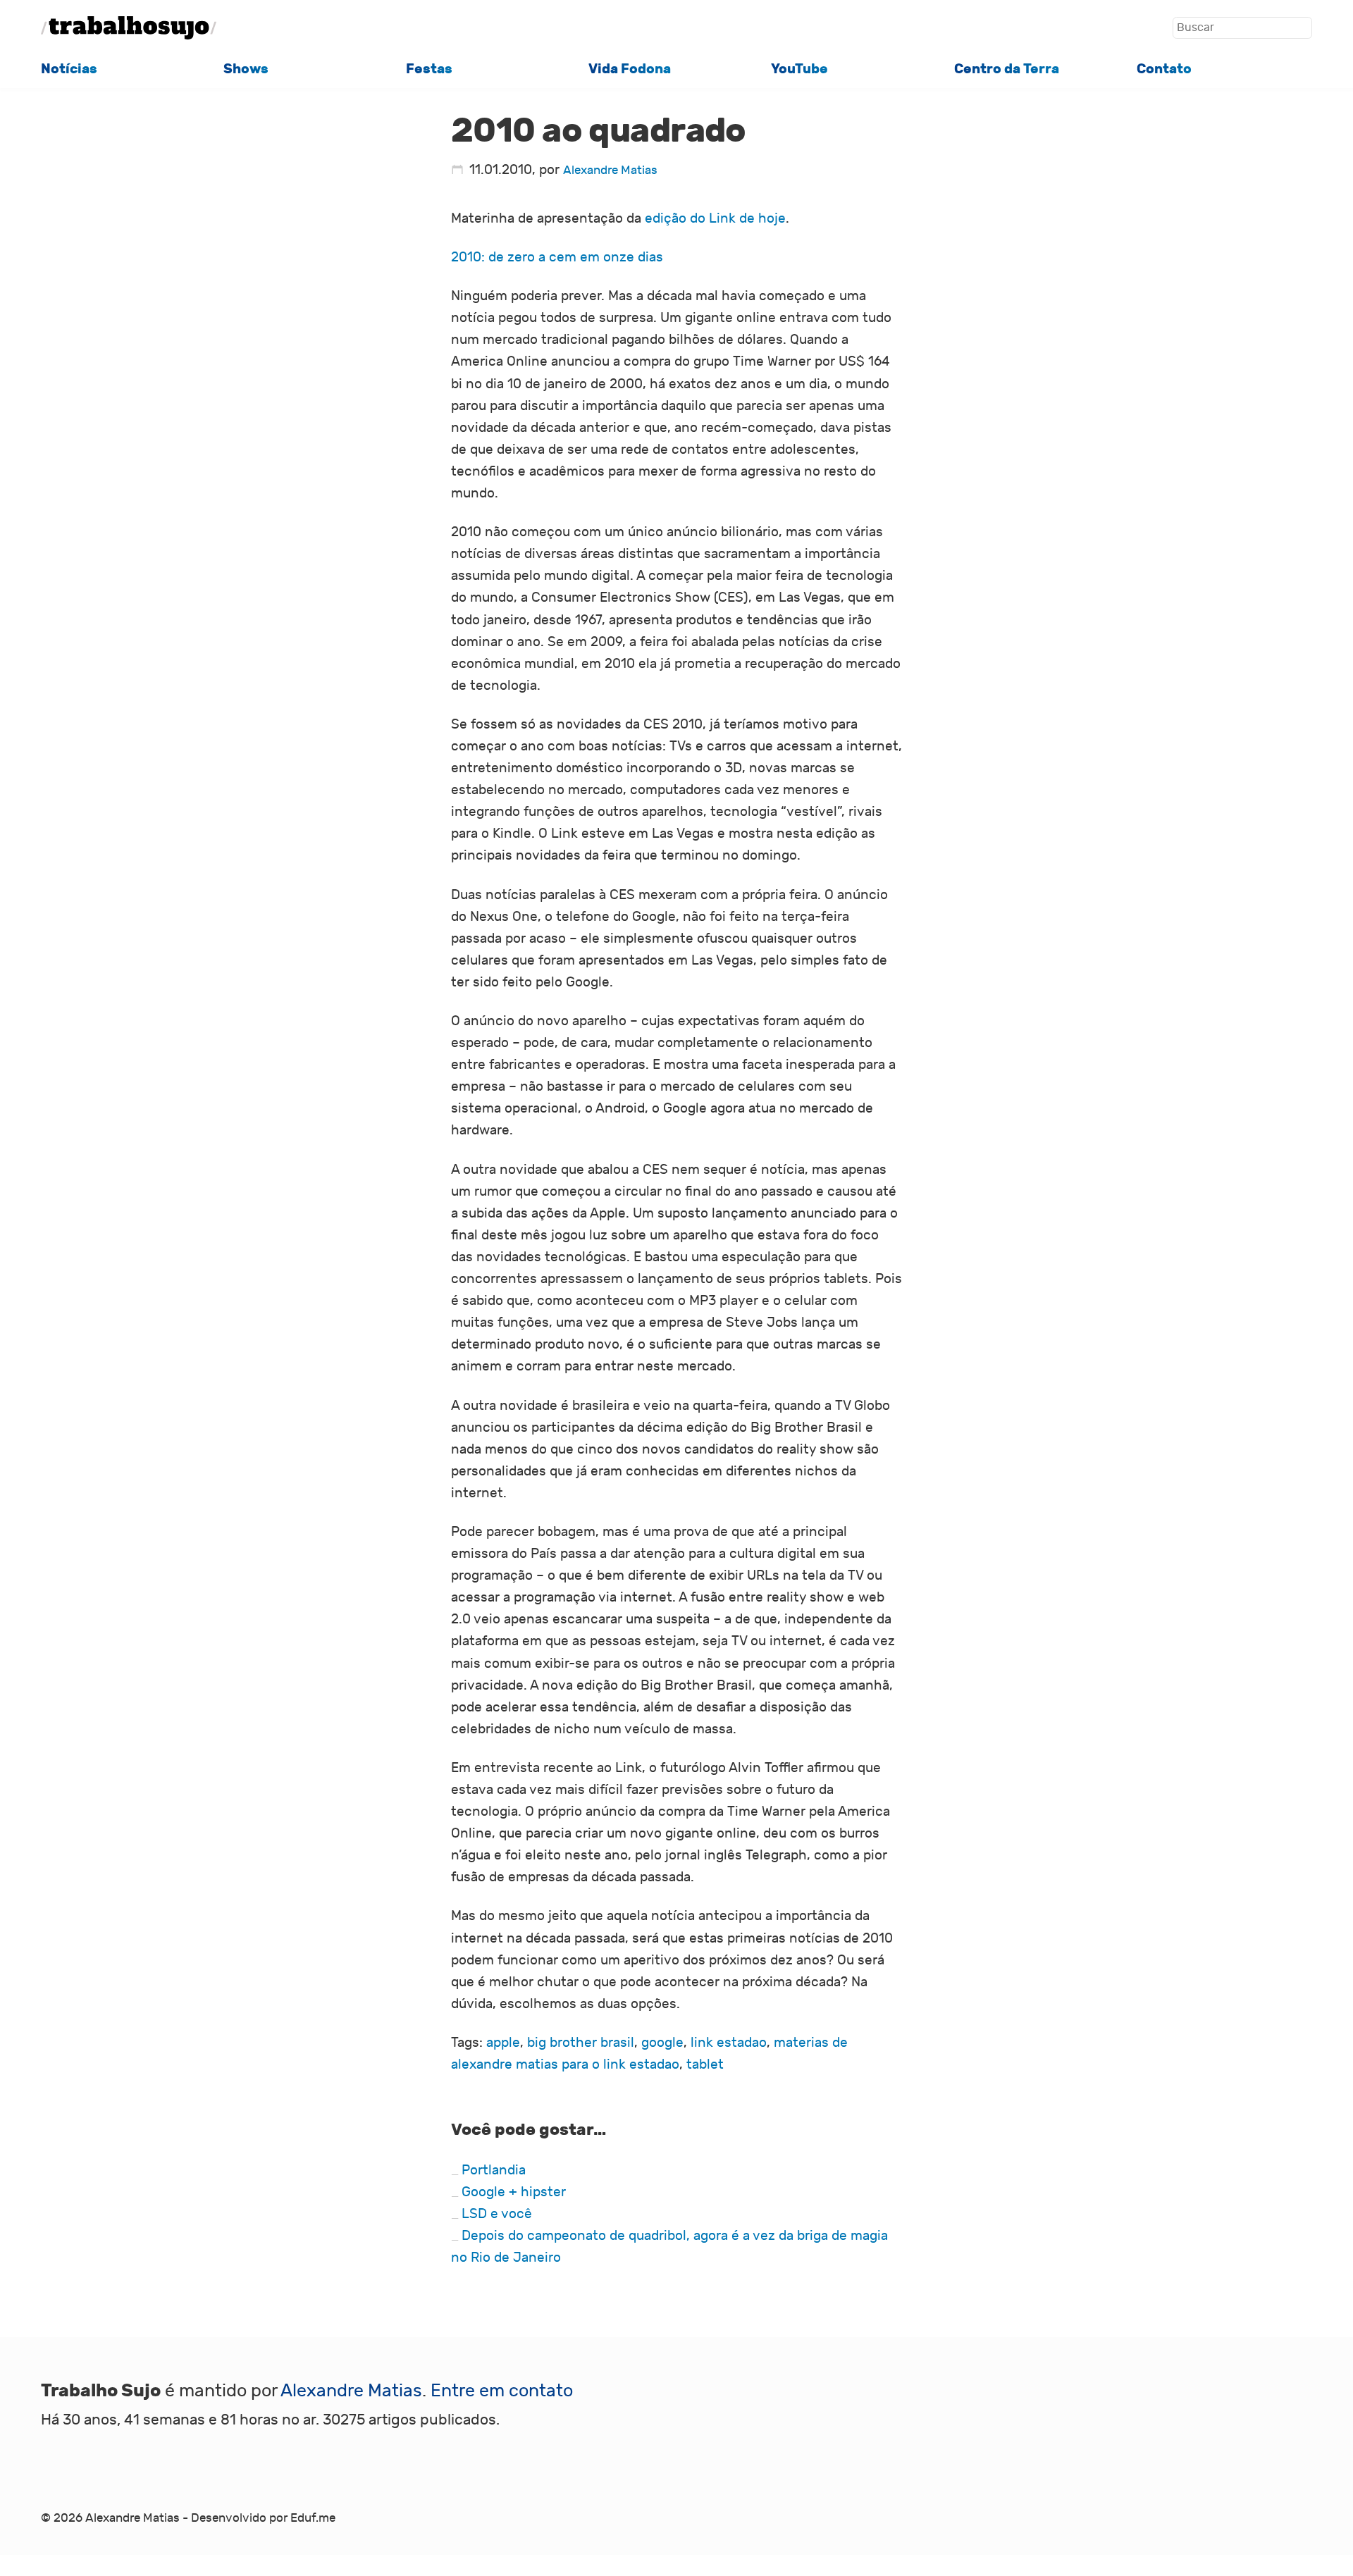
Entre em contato (502, 2391)
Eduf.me (313, 2518)
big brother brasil (581, 2043)
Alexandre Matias (610, 170)
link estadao (729, 2043)
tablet (705, 2064)
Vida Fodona (630, 69)
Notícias (69, 69)
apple (503, 2043)
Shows (246, 69)
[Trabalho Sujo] (129, 28)
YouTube (799, 69)
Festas (429, 69)
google (662, 2043)
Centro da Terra (1007, 69)
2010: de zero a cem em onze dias (557, 257)
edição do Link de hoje (715, 218)
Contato (1164, 69)
